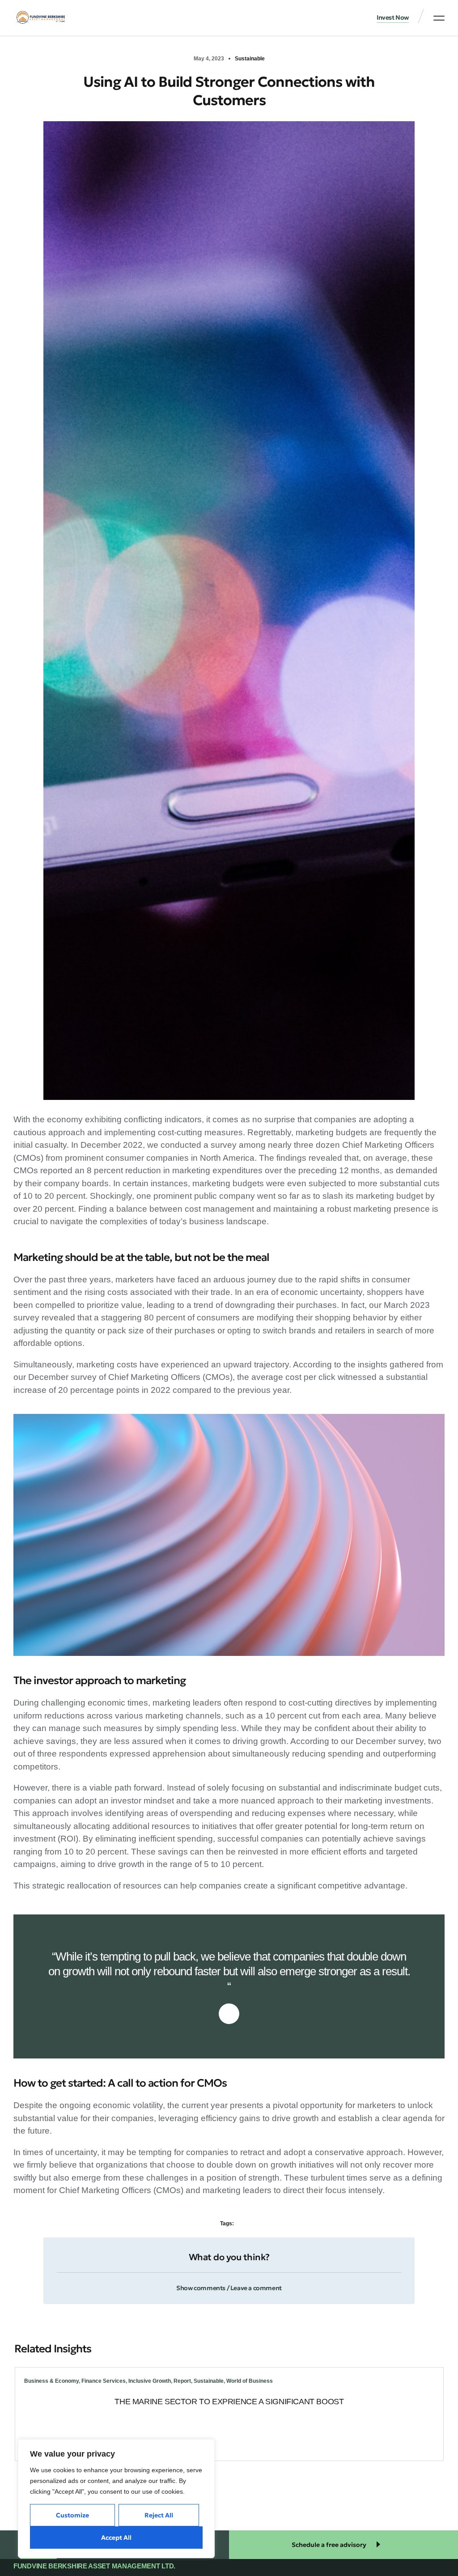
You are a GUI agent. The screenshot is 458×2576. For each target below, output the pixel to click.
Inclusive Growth (150, 2381)
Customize (72, 2515)
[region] (116, 2499)
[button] (439, 18)
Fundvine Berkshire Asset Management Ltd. (94, 2566)
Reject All (159, 2515)
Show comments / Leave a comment (229, 2288)
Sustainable (250, 59)
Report (182, 2381)
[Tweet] (229, 2014)
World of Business (250, 2381)
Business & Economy (51, 2381)
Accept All (116, 2538)
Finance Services (104, 2381)
